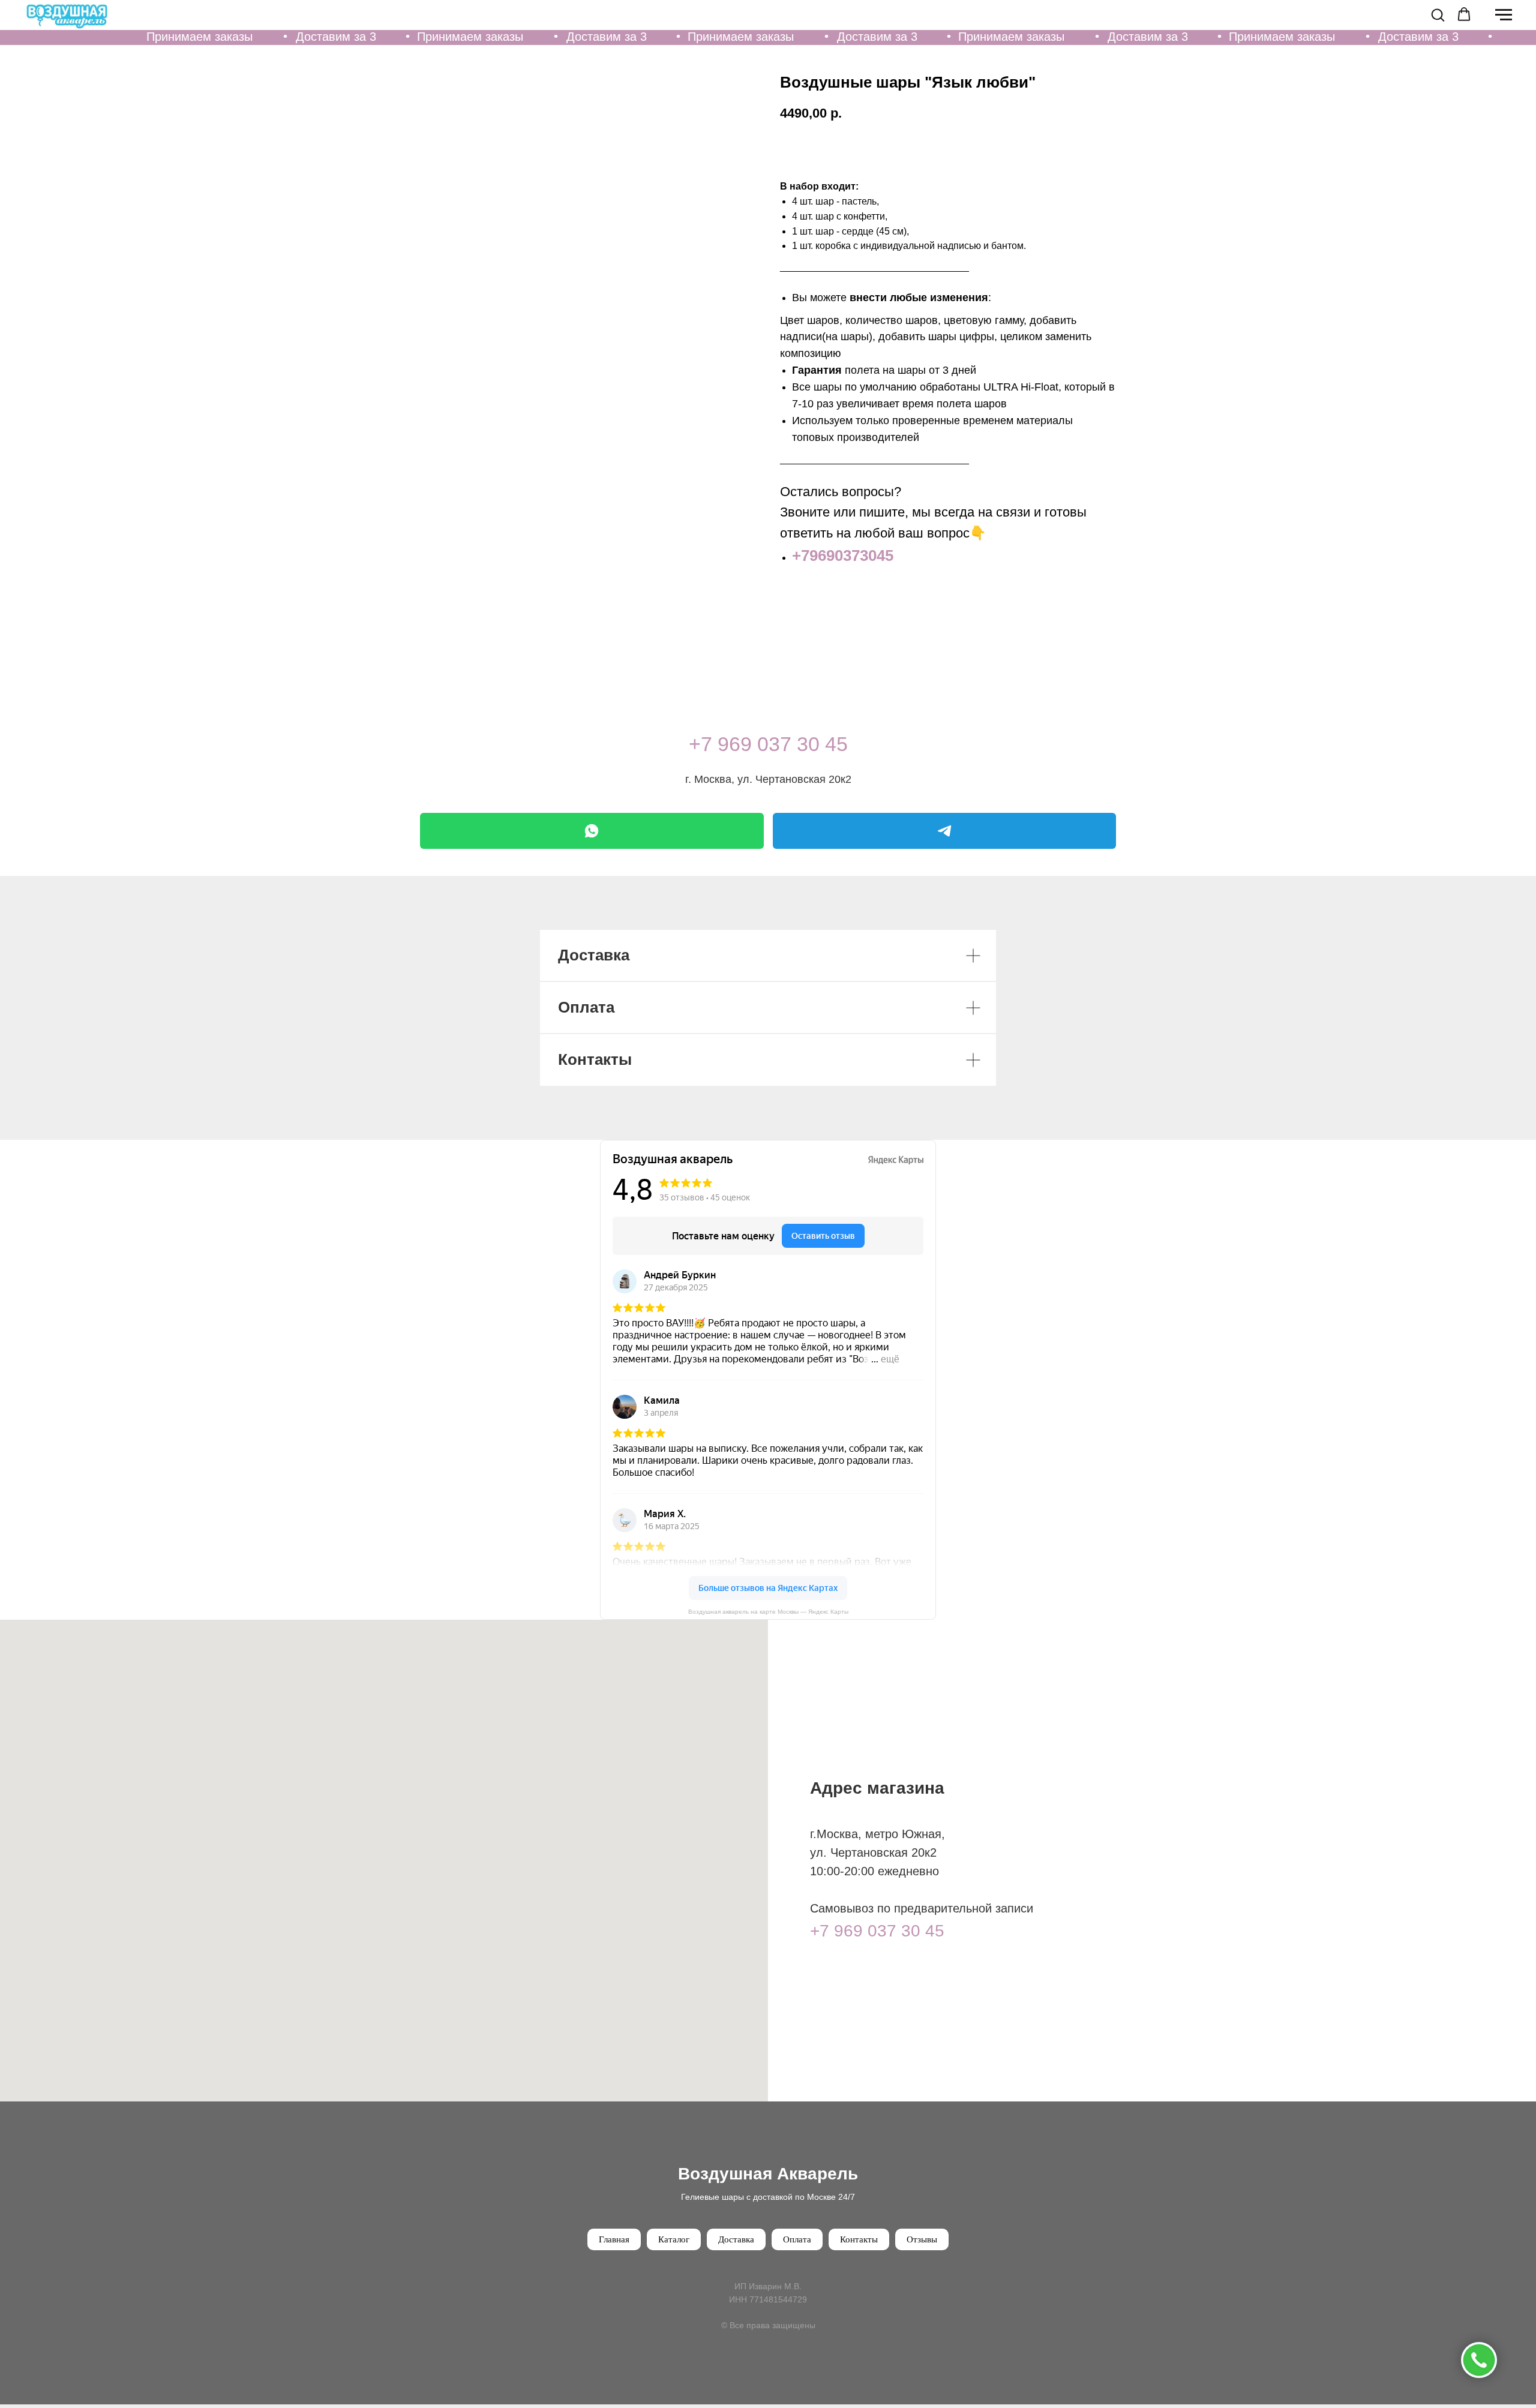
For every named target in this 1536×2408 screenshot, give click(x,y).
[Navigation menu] (1504, 15)
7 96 (721, 744)
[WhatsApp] (592, 831)
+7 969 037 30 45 (877, 1931)
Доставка (736, 2239)
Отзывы (922, 2239)
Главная (614, 2239)
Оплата (797, 2239)
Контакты (859, 2239)
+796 (809, 556)
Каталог (674, 2239)
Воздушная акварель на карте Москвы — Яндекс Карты (768, 1612)
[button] (1438, 14)
